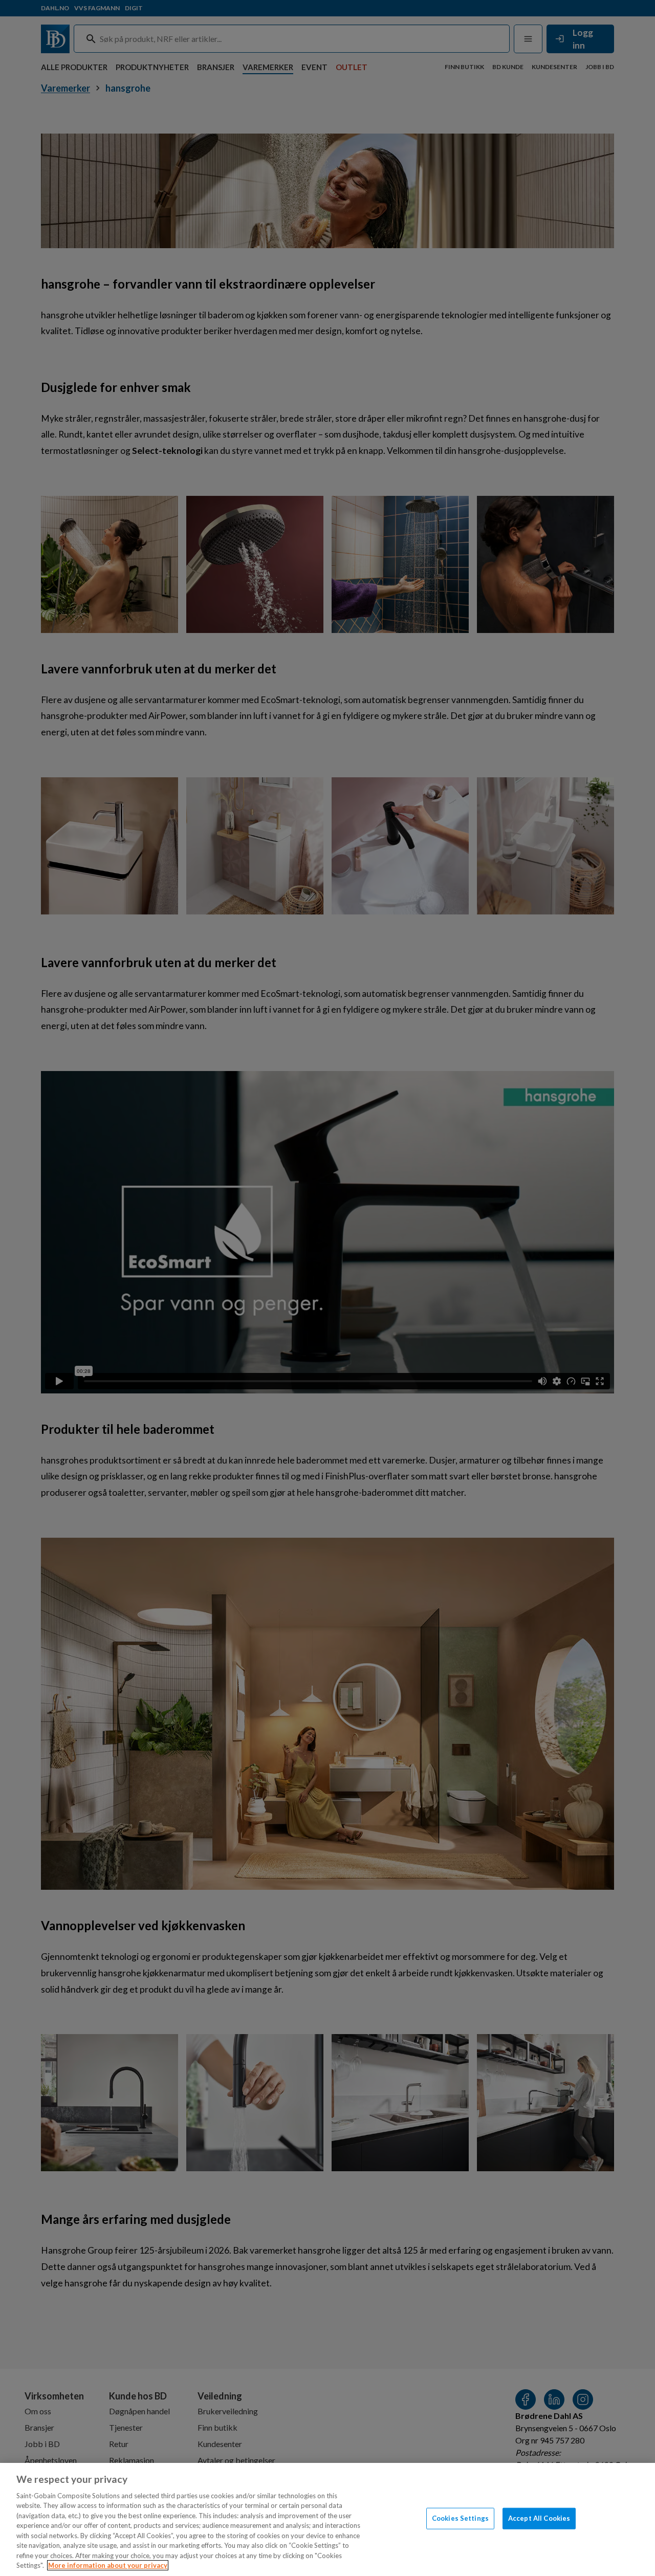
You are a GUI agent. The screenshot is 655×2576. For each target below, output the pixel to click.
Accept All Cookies (539, 2518)
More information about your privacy (108, 2565)
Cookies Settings (460, 2518)
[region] (327, 2519)
